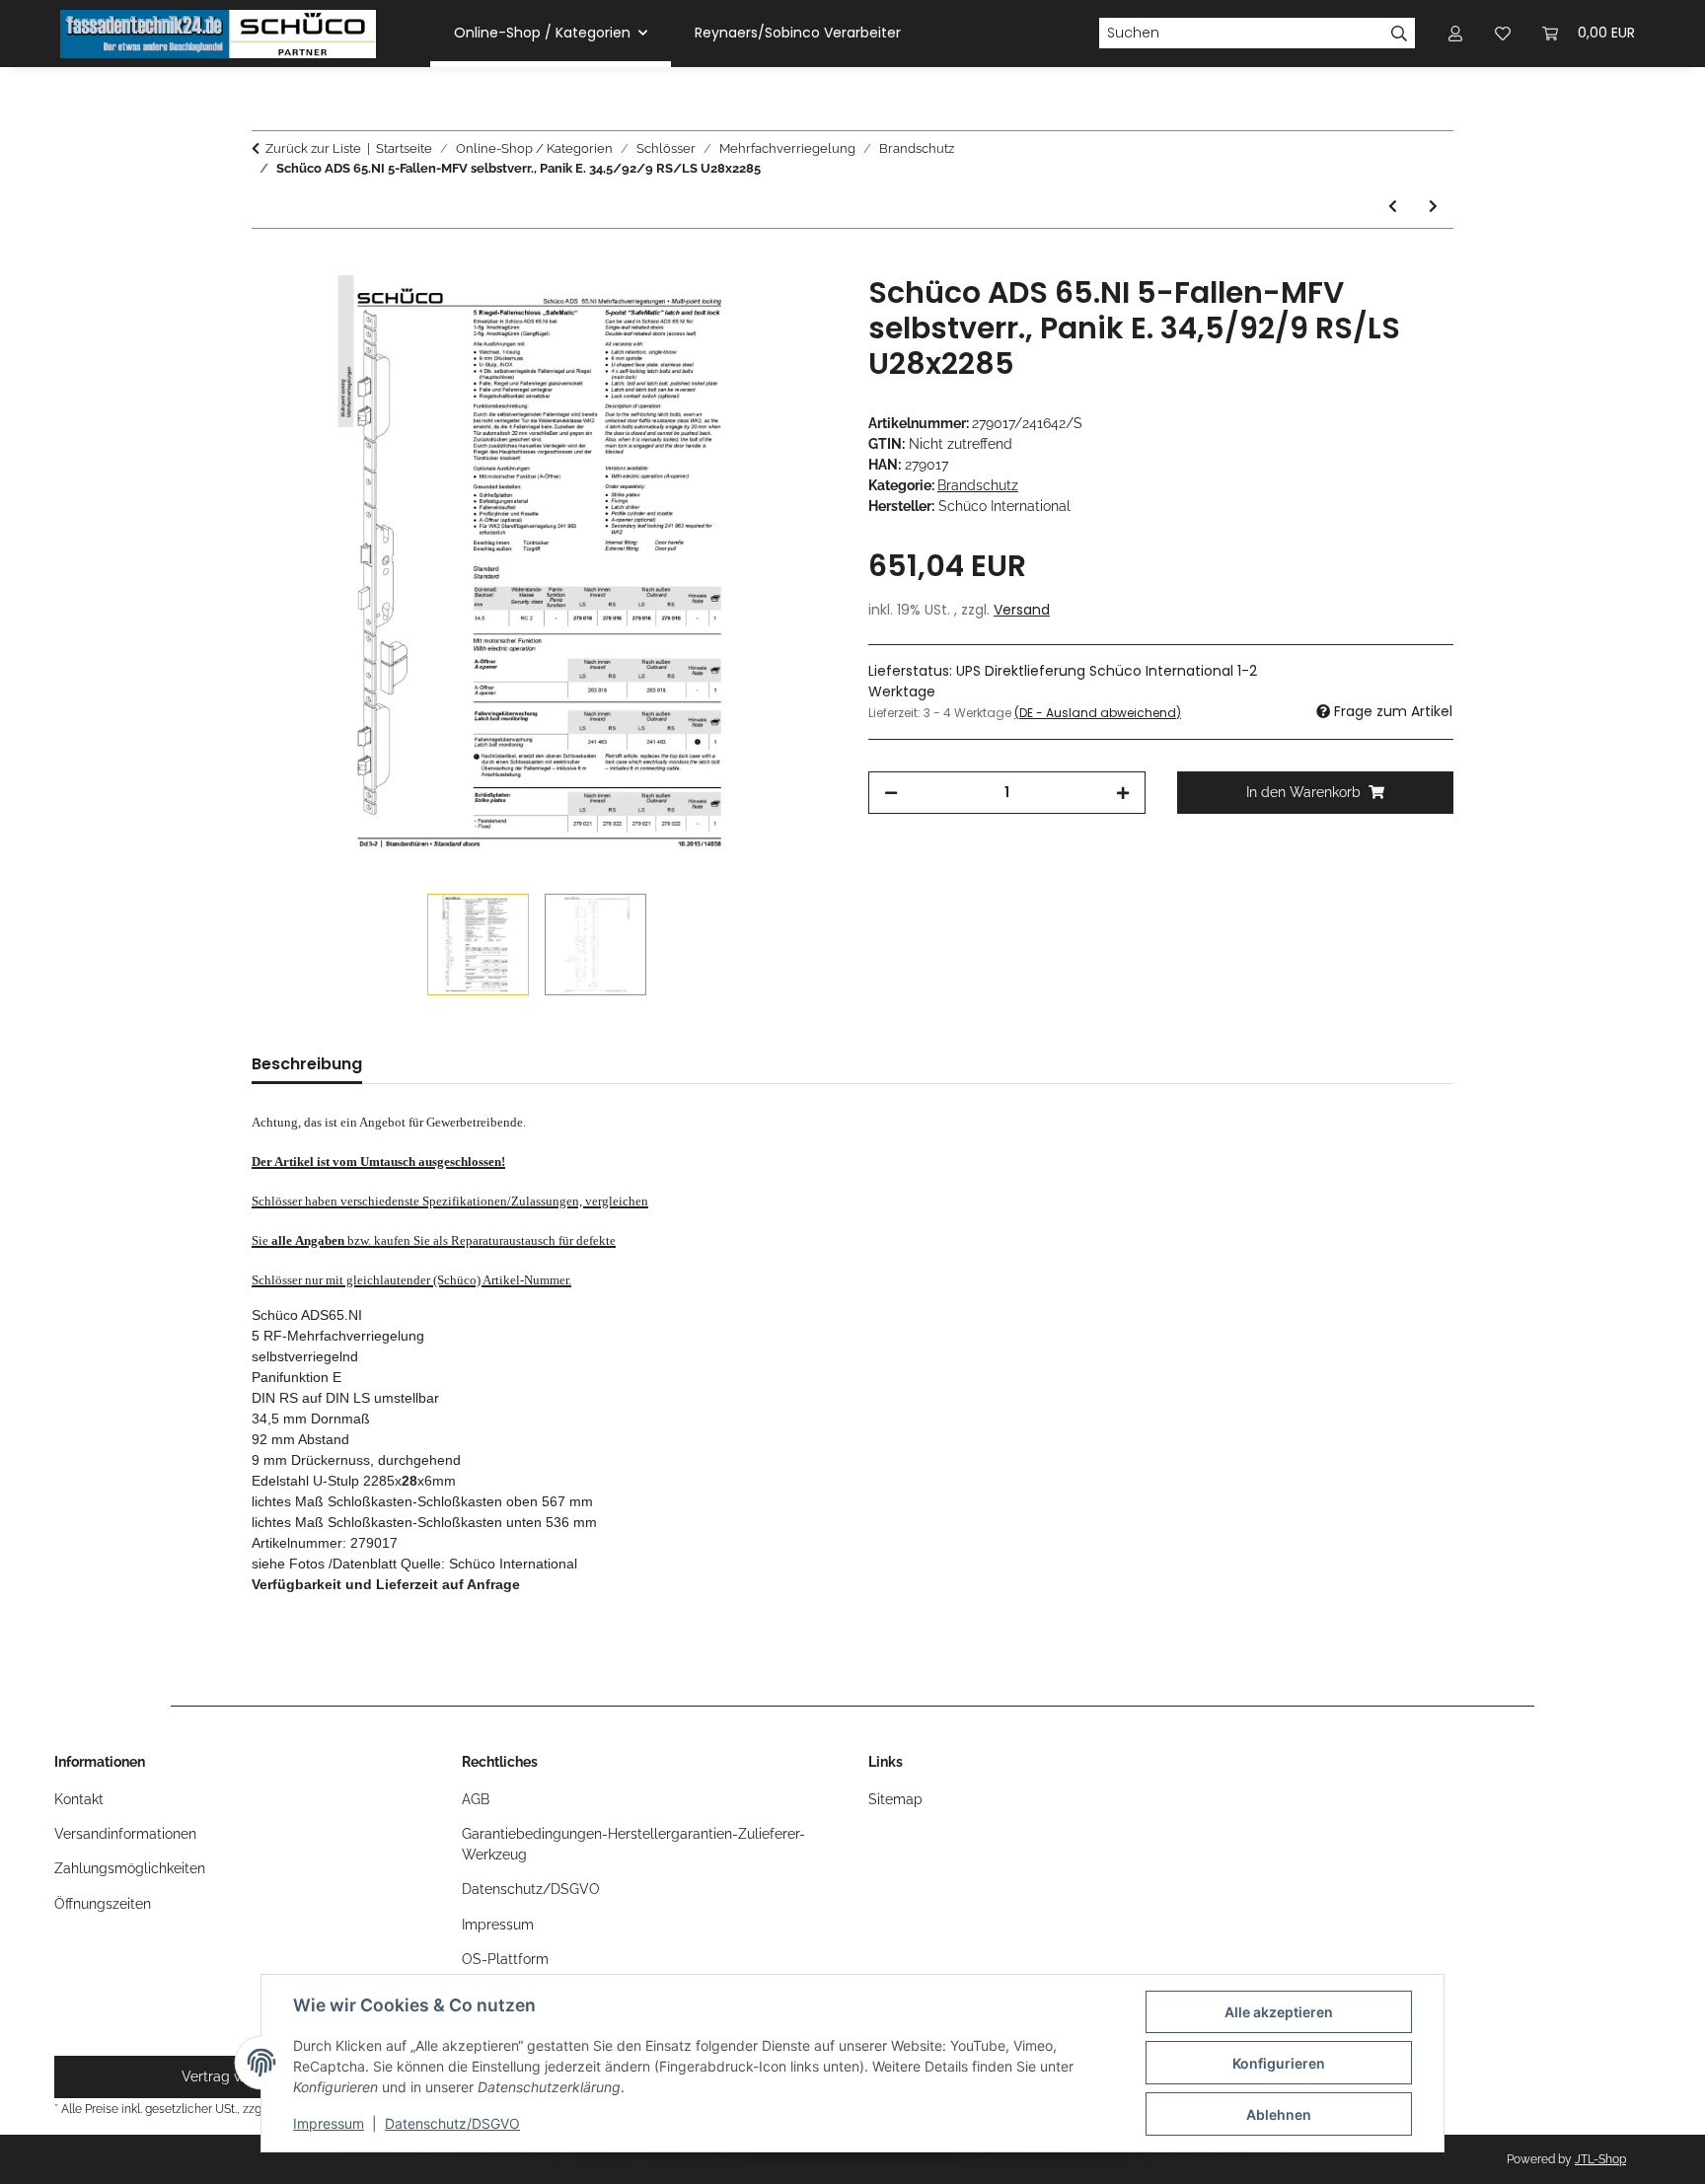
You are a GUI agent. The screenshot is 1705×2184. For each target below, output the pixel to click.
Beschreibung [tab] (307, 1064)
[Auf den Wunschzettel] (795, 313)
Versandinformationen (125, 1834)
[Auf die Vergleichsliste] (744, 313)
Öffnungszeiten (103, 1904)
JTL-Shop (1600, 2159)
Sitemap (895, 1799)
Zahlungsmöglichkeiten (130, 1868)
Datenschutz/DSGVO (452, 2123)
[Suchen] (1400, 34)
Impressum (329, 2123)
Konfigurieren (1279, 2063)
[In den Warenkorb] (267, 264)
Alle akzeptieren (1279, 2012)
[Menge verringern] (891, 793)
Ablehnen (1279, 2114)
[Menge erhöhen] (1123, 793)
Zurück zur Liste (313, 148)
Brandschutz (978, 485)
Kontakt (79, 1799)
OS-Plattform (505, 1959)
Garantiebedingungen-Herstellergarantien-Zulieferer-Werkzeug (633, 1844)
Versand (1022, 610)
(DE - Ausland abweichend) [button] (1098, 713)
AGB (476, 1799)
